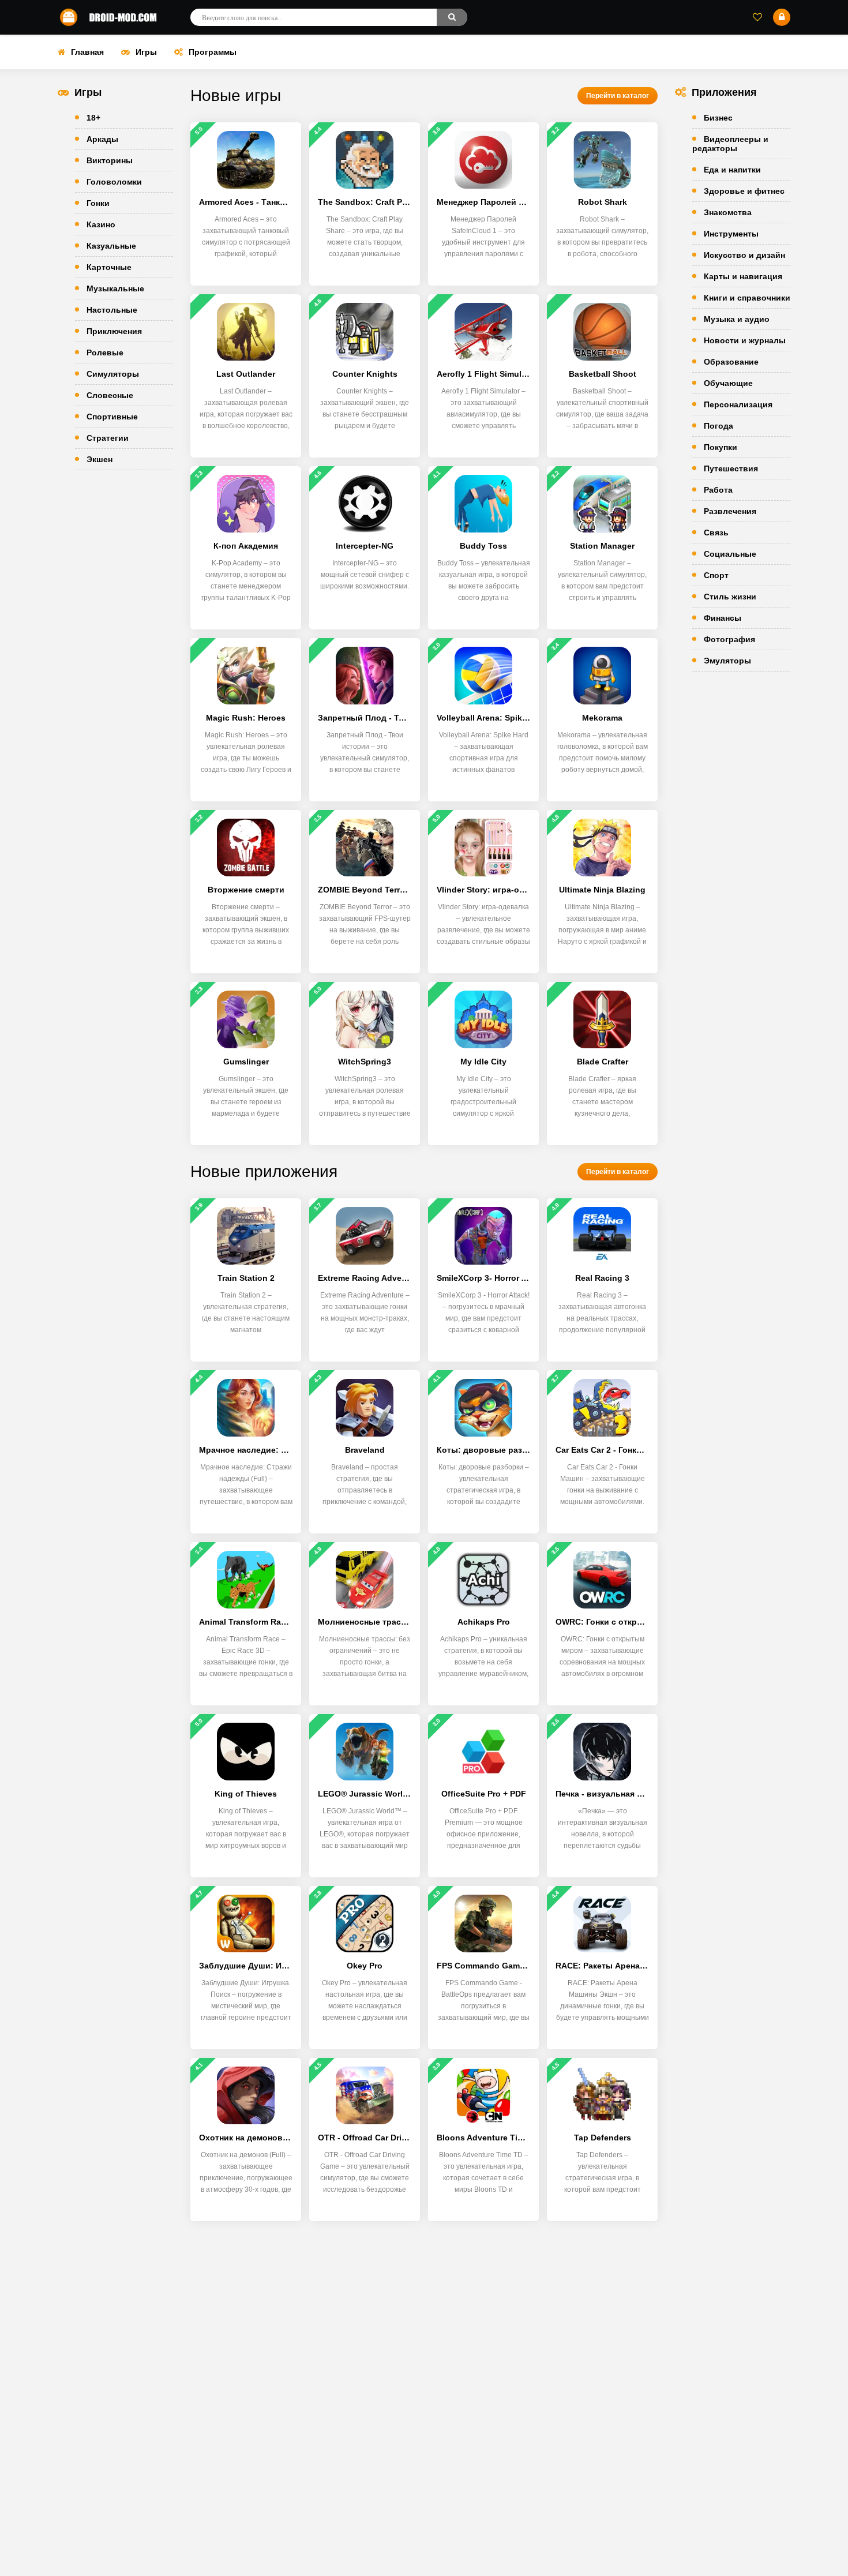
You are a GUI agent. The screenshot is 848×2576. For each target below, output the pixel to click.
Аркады (102, 139)
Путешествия (731, 468)
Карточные (109, 267)
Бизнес (718, 118)
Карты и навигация (743, 276)
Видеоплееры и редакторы (730, 144)
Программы (213, 52)
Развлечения (730, 511)
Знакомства (728, 212)
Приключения (114, 331)
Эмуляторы (727, 661)
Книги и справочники (747, 298)
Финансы (723, 618)
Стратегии (108, 438)
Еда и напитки (732, 170)
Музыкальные (115, 288)
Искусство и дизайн (744, 255)
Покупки (721, 447)
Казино (101, 224)
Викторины (110, 160)
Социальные (730, 554)
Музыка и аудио (737, 319)
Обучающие (728, 383)
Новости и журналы (745, 340)
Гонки (98, 203)
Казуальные (111, 246)
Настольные (112, 310)
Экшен (100, 459)
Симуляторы (113, 374)
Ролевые (105, 353)
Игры (146, 52)
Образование (731, 362)
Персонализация (738, 404)
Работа (718, 490)
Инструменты (731, 234)
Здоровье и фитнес (744, 191)
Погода (718, 426)
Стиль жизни (730, 597)
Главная (87, 52)
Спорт (716, 575)
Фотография (729, 639)
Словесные (110, 395)
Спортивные (112, 417)
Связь (716, 533)
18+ (93, 118)
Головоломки (114, 182)
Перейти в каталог (618, 96)
